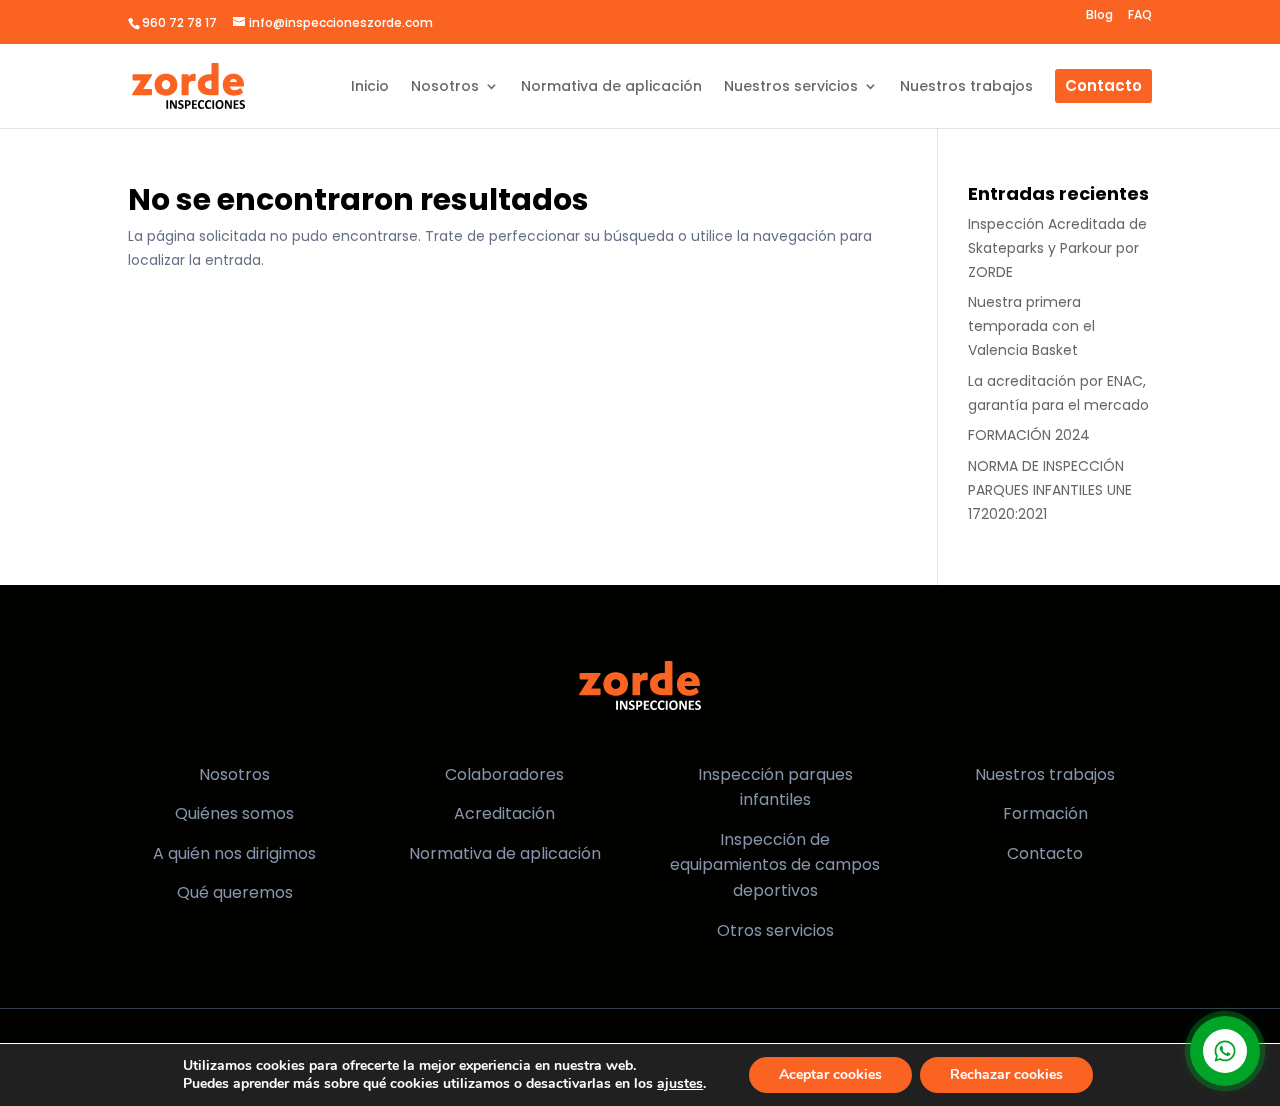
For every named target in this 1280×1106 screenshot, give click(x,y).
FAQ (1140, 16)
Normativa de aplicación (505, 853)
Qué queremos (235, 892)
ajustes (680, 1084)
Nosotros (234, 774)
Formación (1045, 813)
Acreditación (504, 813)
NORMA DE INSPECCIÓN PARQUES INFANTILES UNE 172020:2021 (1050, 490)
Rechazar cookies (1006, 1074)
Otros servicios (775, 930)
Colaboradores (504, 774)
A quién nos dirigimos (234, 853)
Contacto (1045, 853)
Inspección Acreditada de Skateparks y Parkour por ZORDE (1057, 248)
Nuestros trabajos (1045, 774)
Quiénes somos (234, 813)
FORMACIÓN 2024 (1029, 435)
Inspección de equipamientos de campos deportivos (775, 865)
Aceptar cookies (830, 1074)
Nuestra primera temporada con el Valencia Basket (1031, 326)
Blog (1099, 16)
